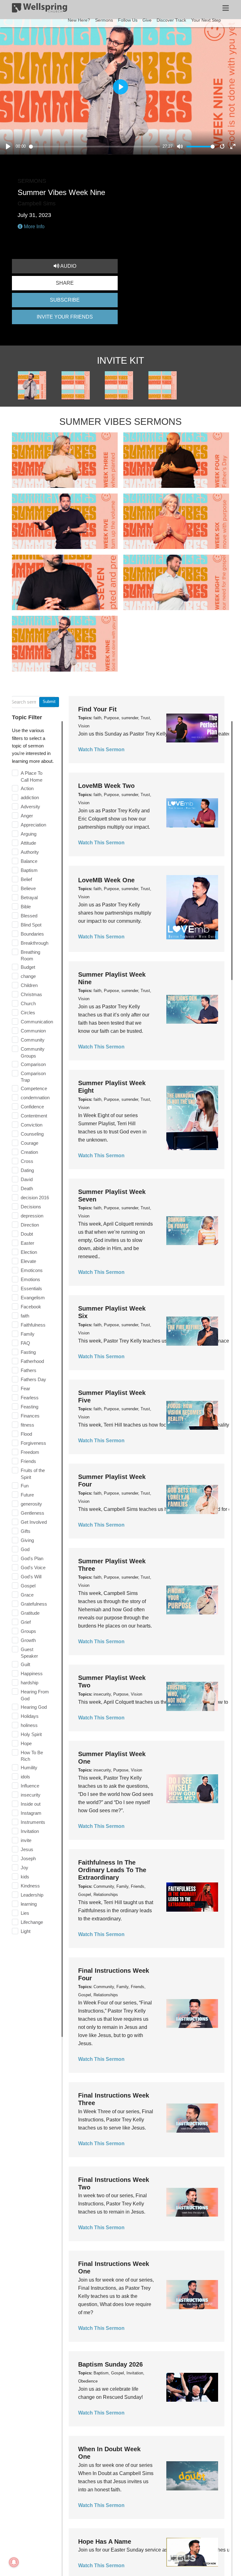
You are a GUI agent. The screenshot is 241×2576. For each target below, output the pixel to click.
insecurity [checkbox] (31, 1795)
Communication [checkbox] (37, 1022)
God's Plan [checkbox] (32, 1558)
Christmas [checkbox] (31, 994)
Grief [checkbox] (26, 1622)
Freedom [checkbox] (30, 1452)
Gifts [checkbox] (26, 1531)
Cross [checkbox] (27, 1161)
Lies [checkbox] (25, 1913)
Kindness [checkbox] (30, 1886)
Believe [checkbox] (28, 888)
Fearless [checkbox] (30, 1398)
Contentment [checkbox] (34, 1116)
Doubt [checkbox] (27, 1234)
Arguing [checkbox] (29, 834)
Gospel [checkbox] (28, 1586)
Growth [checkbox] (28, 1640)
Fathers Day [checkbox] (33, 1379)
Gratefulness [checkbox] (34, 1604)
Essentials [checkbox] (31, 1288)
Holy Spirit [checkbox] (31, 1734)
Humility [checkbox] (29, 1768)
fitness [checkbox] (27, 1425)
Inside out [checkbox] (31, 1804)
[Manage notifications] (14, 2562)
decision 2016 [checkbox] (35, 1198)
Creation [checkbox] (29, 1152)
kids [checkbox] (25, 1877)
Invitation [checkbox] (30, 1831)
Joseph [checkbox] (28, 1858)
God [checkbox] (25, 1549)
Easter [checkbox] (27, 1243)
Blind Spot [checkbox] (31, 925)
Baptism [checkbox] (29, 870)
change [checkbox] (28, 976)
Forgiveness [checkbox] (33, 1443)
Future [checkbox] (27, 1495)
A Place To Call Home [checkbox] (32, 776)
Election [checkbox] (29, 1252)
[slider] (95, 147)
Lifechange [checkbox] (32, 1922)
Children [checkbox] (29, 985)
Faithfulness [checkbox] (33, 1325)
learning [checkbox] (29, 1904)
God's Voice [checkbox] (33, 1568)
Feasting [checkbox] (29, 1407)
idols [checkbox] (25, 1777)
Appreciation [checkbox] (33, 825)
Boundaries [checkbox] (32, 934)
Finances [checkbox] (30, 1416)
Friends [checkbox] (28, 1461)
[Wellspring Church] (40, 9)
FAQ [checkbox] (25, 1343)
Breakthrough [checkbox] (35, 943)
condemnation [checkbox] (35, 1098)
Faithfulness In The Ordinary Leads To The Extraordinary (112, 1870)
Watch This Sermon (101, 750)
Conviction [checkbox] (32, 1125)
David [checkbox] (27, 1179)
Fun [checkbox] (25, 1486)
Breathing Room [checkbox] (30, 955)
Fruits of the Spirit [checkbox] (33, 1474)
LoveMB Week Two (106, 786)
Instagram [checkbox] (31, 1813)
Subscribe (65, 300)
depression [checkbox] (32, 1216)
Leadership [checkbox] (32, 1895)
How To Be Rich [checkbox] (32, 1756)
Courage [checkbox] (29, 1143)
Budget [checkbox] (28, 967)
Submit (49, 702)
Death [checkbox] (27, 1188)
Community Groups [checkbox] (33, 1052)
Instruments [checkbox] (33, 1822)
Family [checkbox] (28, 1334)
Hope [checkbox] (26, 1743)
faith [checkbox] (25, 1316)
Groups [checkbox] (28, 1631)
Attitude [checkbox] (28, 843)
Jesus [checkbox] (27, 1849)
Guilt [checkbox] (25, 1664)
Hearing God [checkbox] (34, 1707)
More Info (34, 227)
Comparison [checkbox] (33, 1064)
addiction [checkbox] (30, 797)
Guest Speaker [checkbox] (29, 1653)
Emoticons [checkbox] (32, 1270)
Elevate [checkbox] (28, 1261)
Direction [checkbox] (30, 1225)
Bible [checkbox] (26, 907)
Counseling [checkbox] (32, 1134)
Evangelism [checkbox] (33, 1298)
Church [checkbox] (28, 1003)
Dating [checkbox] (27, 1170)
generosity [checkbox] (31, 1504)
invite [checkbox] (26, 1840)
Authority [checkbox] (30, 852)
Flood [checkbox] (26, 1434)
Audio (68, 266)
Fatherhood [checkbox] (32, 1361)
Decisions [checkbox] (31, 1207)
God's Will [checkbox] (31, 1577)
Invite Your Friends (65, 317)
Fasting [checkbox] (28, 1352)
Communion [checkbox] (33, 1031)
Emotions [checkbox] (30, 1279)
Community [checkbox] (33, 1040)
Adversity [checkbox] (30, 807)
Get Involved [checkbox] (34, 1522)
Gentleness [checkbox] (32, 1513)
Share (65, 283)
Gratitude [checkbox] (30, 1613)
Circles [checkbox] (28, 1013)
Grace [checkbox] (27, 1595)
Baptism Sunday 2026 (110, 2364)
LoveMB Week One (106, 880)
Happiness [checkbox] (32, 1673)
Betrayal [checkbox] (29, 897)
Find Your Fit (97, 709)
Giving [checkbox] (27, 1540)
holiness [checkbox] (29, 1725)
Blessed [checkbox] (29, 916)
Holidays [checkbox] (30, 1716)
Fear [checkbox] (25, 1388)
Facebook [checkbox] (31, 1307)
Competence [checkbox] (34, 1088)
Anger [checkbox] (27, 816)
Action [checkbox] (27, 788)
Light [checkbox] (26, 1931)
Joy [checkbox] (24, 1868)
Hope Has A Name (105, 2542)
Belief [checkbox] (26, 879)
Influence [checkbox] (30, 1786)
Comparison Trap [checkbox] (33, 1077)
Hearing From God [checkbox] (35, 1695)
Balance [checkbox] (29, 861)
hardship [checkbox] (29, 1683)
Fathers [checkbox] (29, 1370)
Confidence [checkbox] (32, 1107)
